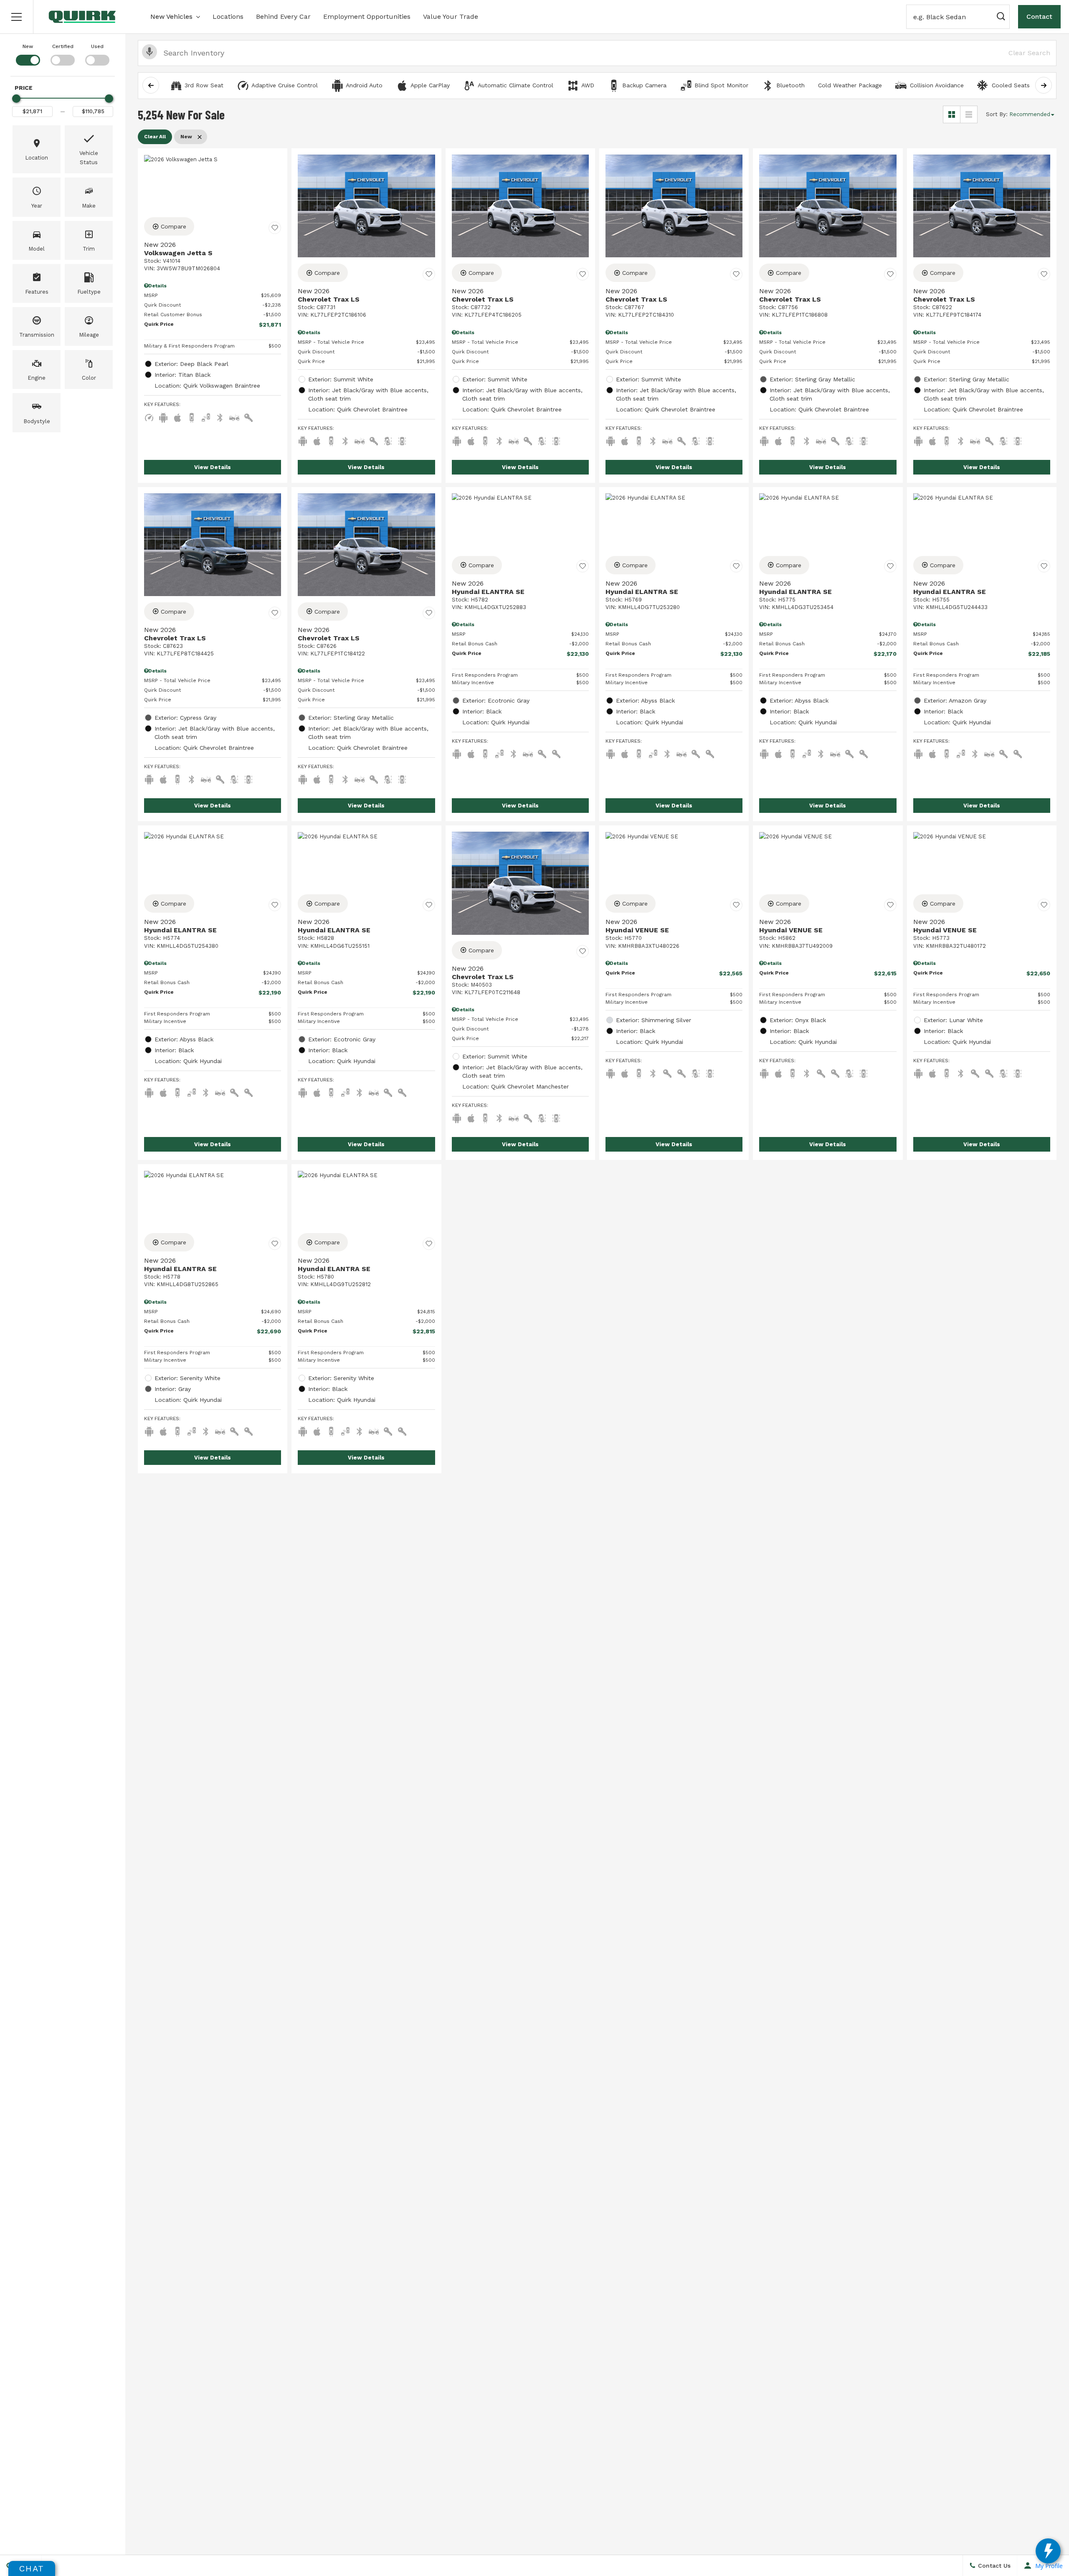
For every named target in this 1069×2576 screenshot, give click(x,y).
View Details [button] (213, 467)
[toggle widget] (1048, 2551)
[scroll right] (1044, 85)
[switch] (28, 54)
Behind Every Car (283, 16)
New (28, 46)
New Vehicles (171, 16)
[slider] (16, 99)
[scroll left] (151, 85)
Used (97, 46)
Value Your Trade (451, 16)
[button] (17, 17)
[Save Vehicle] (275, 228)
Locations (228, 16)
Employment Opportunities (367, 16)
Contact (1039, 16)
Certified (63, 46)
